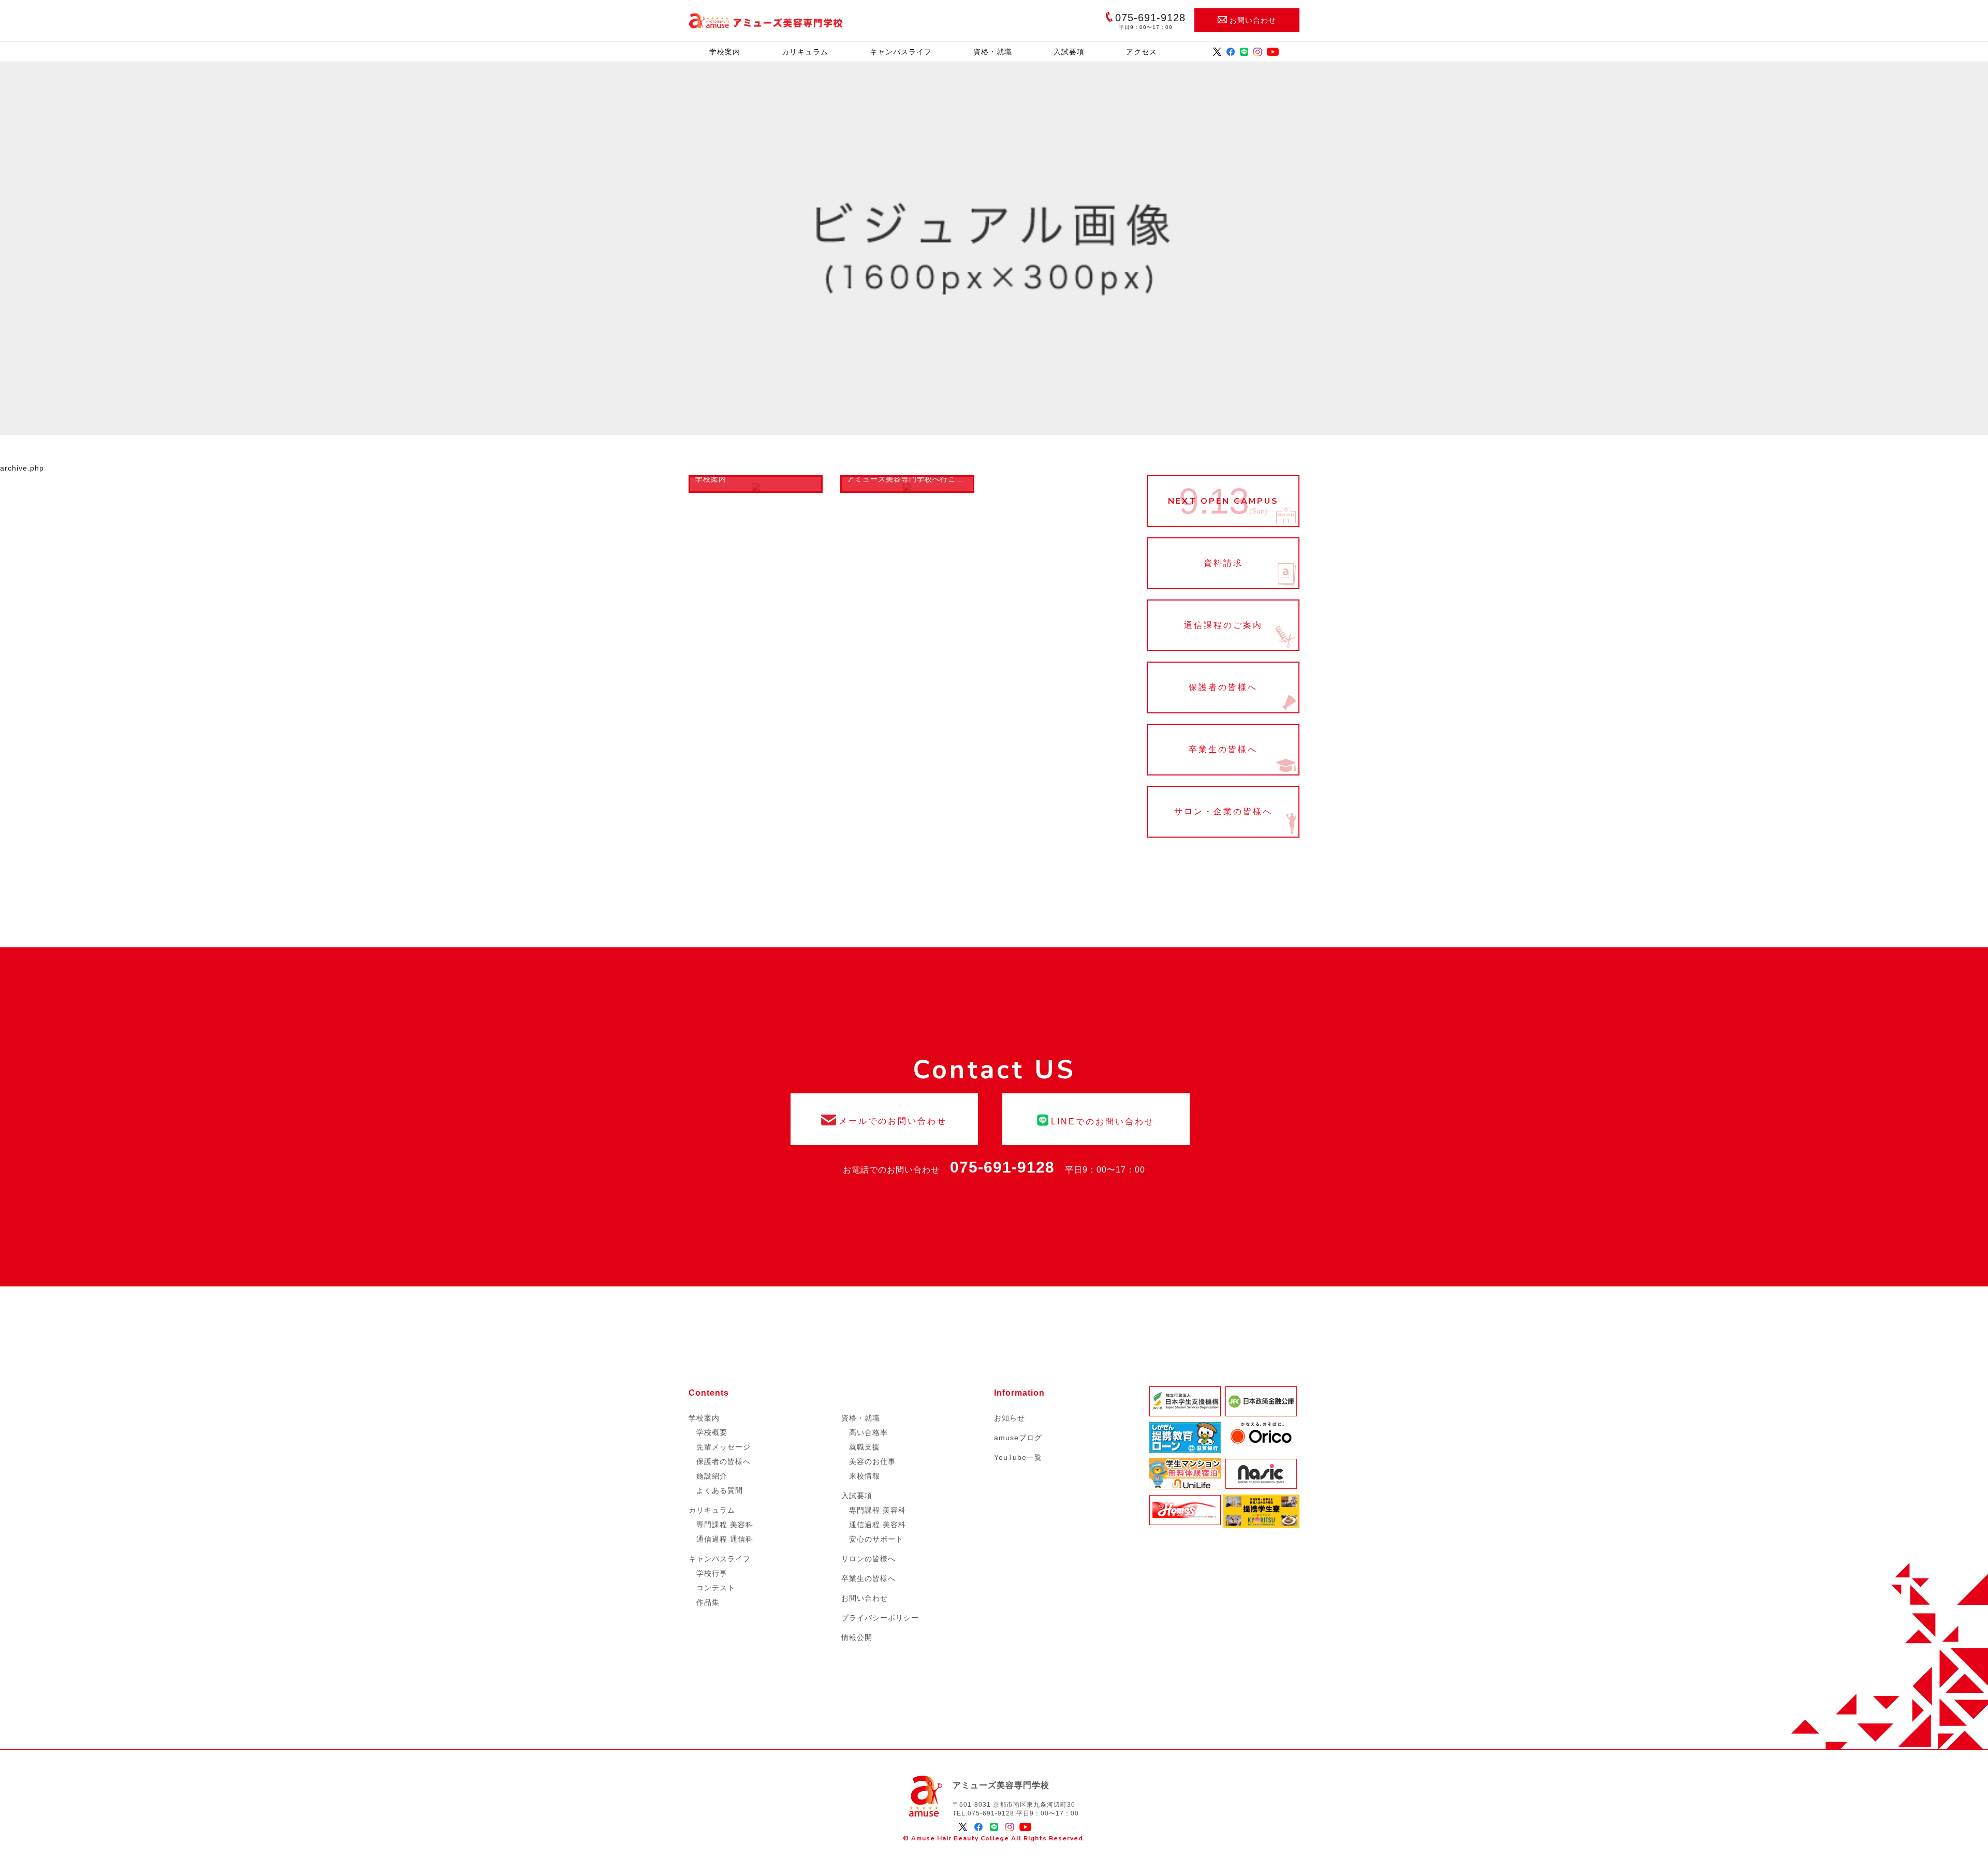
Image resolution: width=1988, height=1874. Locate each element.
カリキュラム (805, 52)
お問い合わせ (1253, 20)
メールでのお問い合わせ (884, 1119)
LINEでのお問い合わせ (1096, 1119)
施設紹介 (712, 1476)
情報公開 (857, 1637)
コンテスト (716, 1588)
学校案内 (725, 52)
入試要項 (1069, 52)
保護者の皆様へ (1223, 687)
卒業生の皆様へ (1223, 750)
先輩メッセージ (723, 1447)
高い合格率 (868, 1432)
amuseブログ (1018, 1438)
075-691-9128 (1002, 1167)
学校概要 (712, 1432)
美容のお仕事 (872, 1461)
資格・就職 (993, 52)
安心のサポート (876, 1539)
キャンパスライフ (901, 52)
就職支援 (865, 1447)
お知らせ (1010, 1418)
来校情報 (865, 1476)
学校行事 (712, 1573)
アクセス (1142, 52)
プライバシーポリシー (880, 1618)
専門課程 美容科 (725, 1525)
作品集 (708, 1602)
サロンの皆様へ (868, 1559)
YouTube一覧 (1018, 1457)
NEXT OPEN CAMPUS (1223, 501)
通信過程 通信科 (725, 1539)
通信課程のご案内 (1223, 625)
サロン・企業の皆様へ (1223, 812)
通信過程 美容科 (878, 1525)
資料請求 (1223, 563)
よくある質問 (720, 1490)
